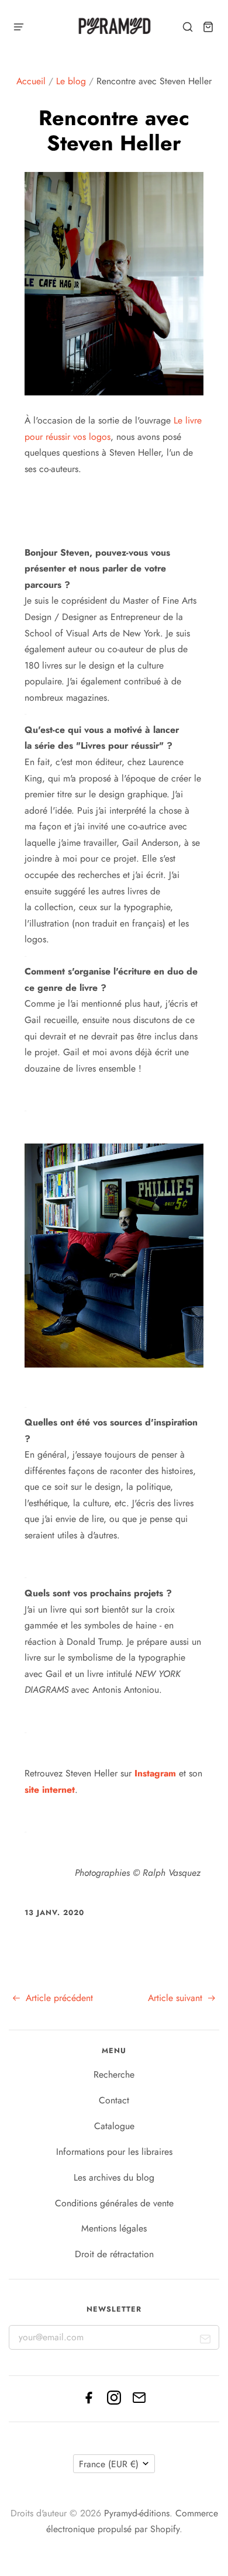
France (109, 2464)
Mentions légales (114, 2228)
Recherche (114, 2074)
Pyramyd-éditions (137, 2513)
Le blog (71, 81)
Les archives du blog (114, 2177)
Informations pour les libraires (114, 2152)
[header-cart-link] (208, 27)
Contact (114, 2100)
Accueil (31, 81)
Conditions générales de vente (114, 2203)
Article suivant (177, 1998)
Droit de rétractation (114, 2254)
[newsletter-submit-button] (205, 2342)
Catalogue (114, 2126)
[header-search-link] (188, 27)
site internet (50, 1790)
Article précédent (58, 1998)
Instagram (155, 1773)
